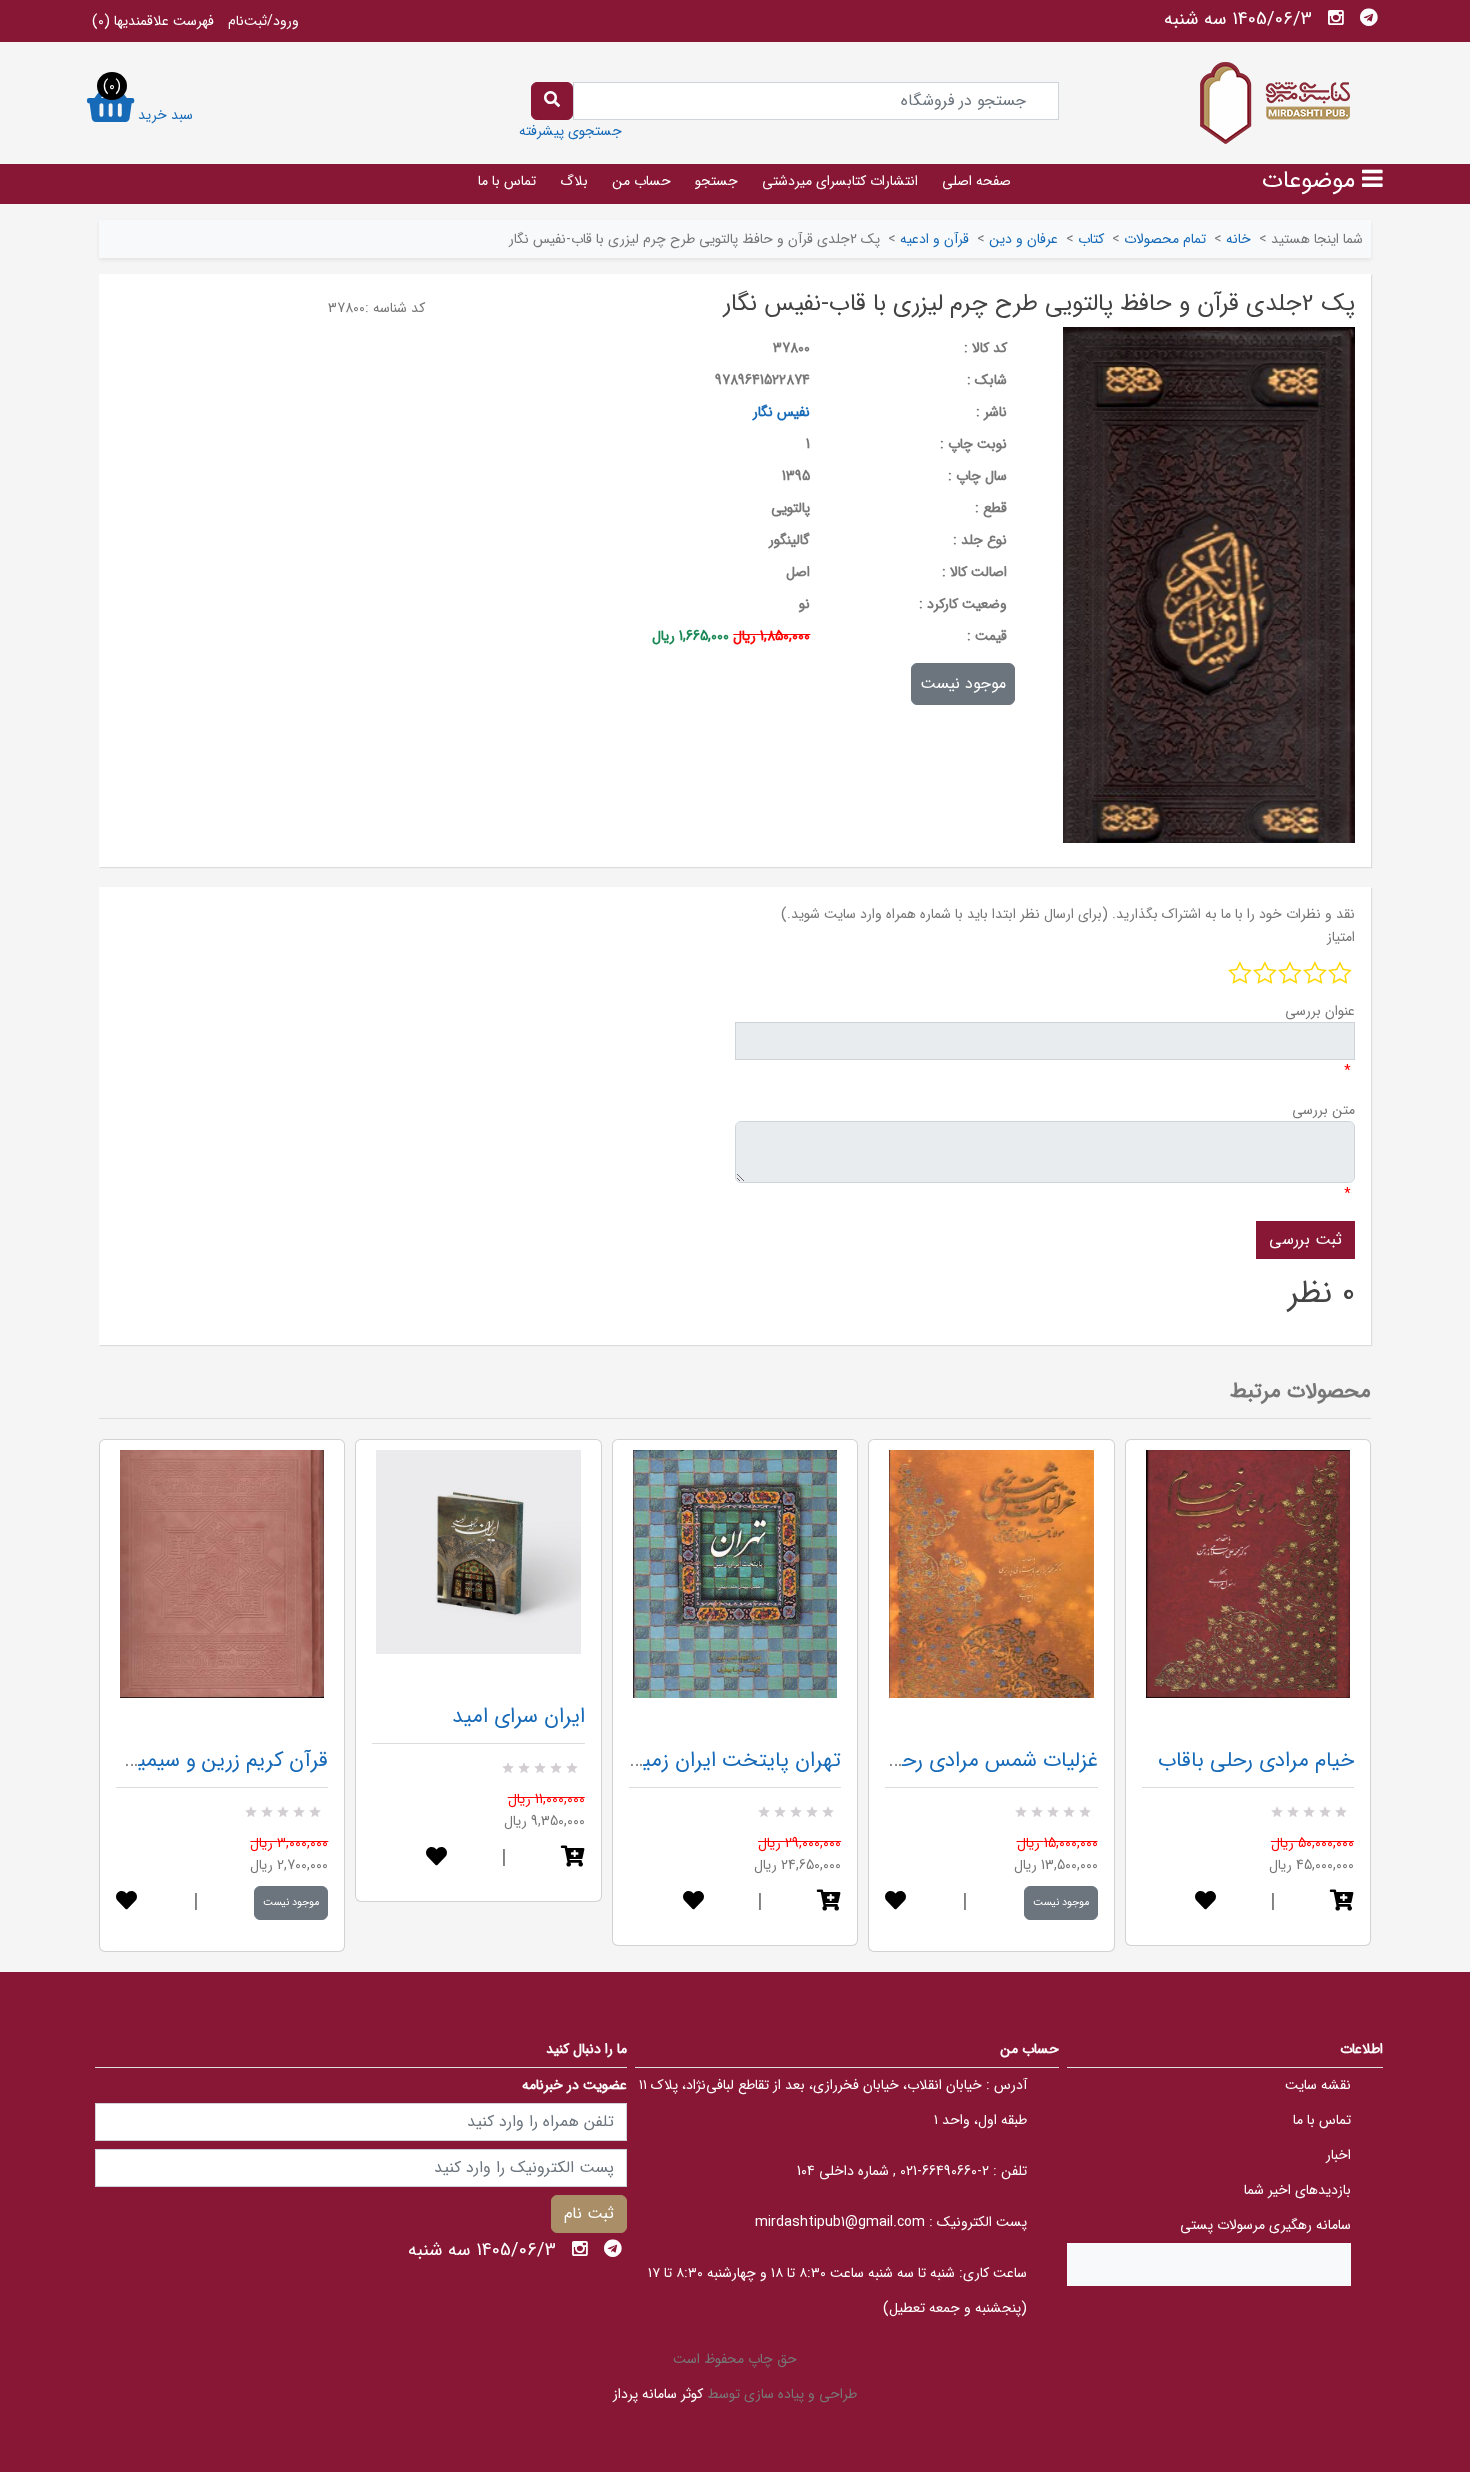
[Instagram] (1336, 18)
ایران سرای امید (518, 1716)
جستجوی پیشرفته (570, 131)
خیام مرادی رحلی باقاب (1256, 1760)
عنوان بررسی (1320, 1011)
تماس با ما (507, 181)
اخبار (1338, 2155)
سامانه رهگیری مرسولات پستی (1265, 2225)
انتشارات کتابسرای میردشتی (840, 181)
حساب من (641, 181)
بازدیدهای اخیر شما (1297, 2190)
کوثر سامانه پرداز (658, 2394)
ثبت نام (589, 2213)
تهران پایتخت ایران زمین (734, 1760)
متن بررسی (1323, 1110)
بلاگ (574, 181)
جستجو (716, 181)
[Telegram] (1369, 18)
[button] (573, 1858)
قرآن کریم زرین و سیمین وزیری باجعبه (167, 1760)
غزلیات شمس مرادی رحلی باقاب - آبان (936, 1760)
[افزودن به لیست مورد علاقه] (126, 1902)
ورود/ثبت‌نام (263, 21)
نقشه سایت (1318, 2085)
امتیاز (1341, 937)
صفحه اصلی (976, 181)
